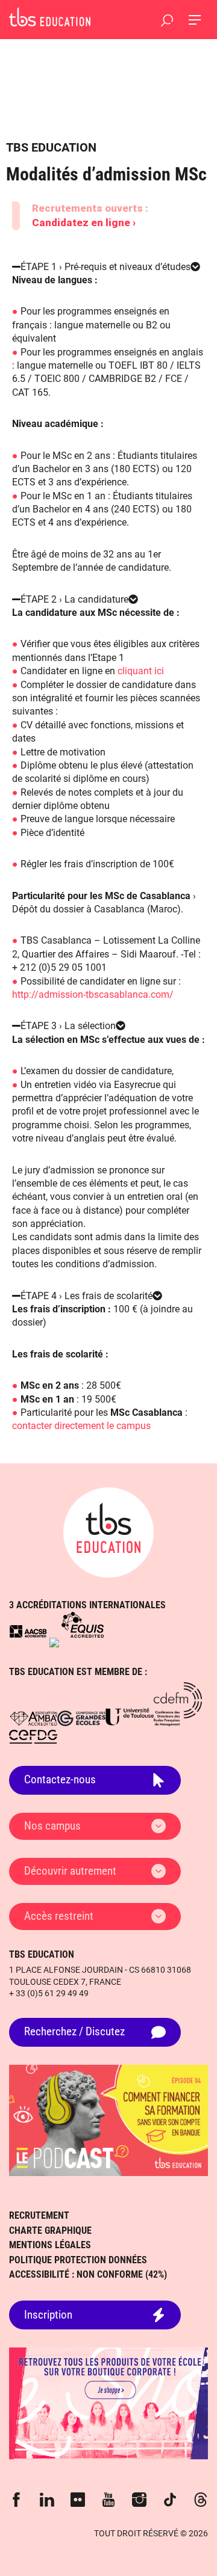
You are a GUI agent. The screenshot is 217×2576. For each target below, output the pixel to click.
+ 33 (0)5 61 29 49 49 (49, 1993)
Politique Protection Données (78, 2260)
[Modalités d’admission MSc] (50, 17)
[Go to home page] (108, 1532)
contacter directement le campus (81, 1426)
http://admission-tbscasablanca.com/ (93, 994)
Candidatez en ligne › (84, 223)
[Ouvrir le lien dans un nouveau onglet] (28, 1631)
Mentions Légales (50, 2245)
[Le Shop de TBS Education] (108, 2403)
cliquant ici (141, 671)
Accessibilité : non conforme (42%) (88, 2274)
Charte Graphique (50, 2230)
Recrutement (39, 2215)
